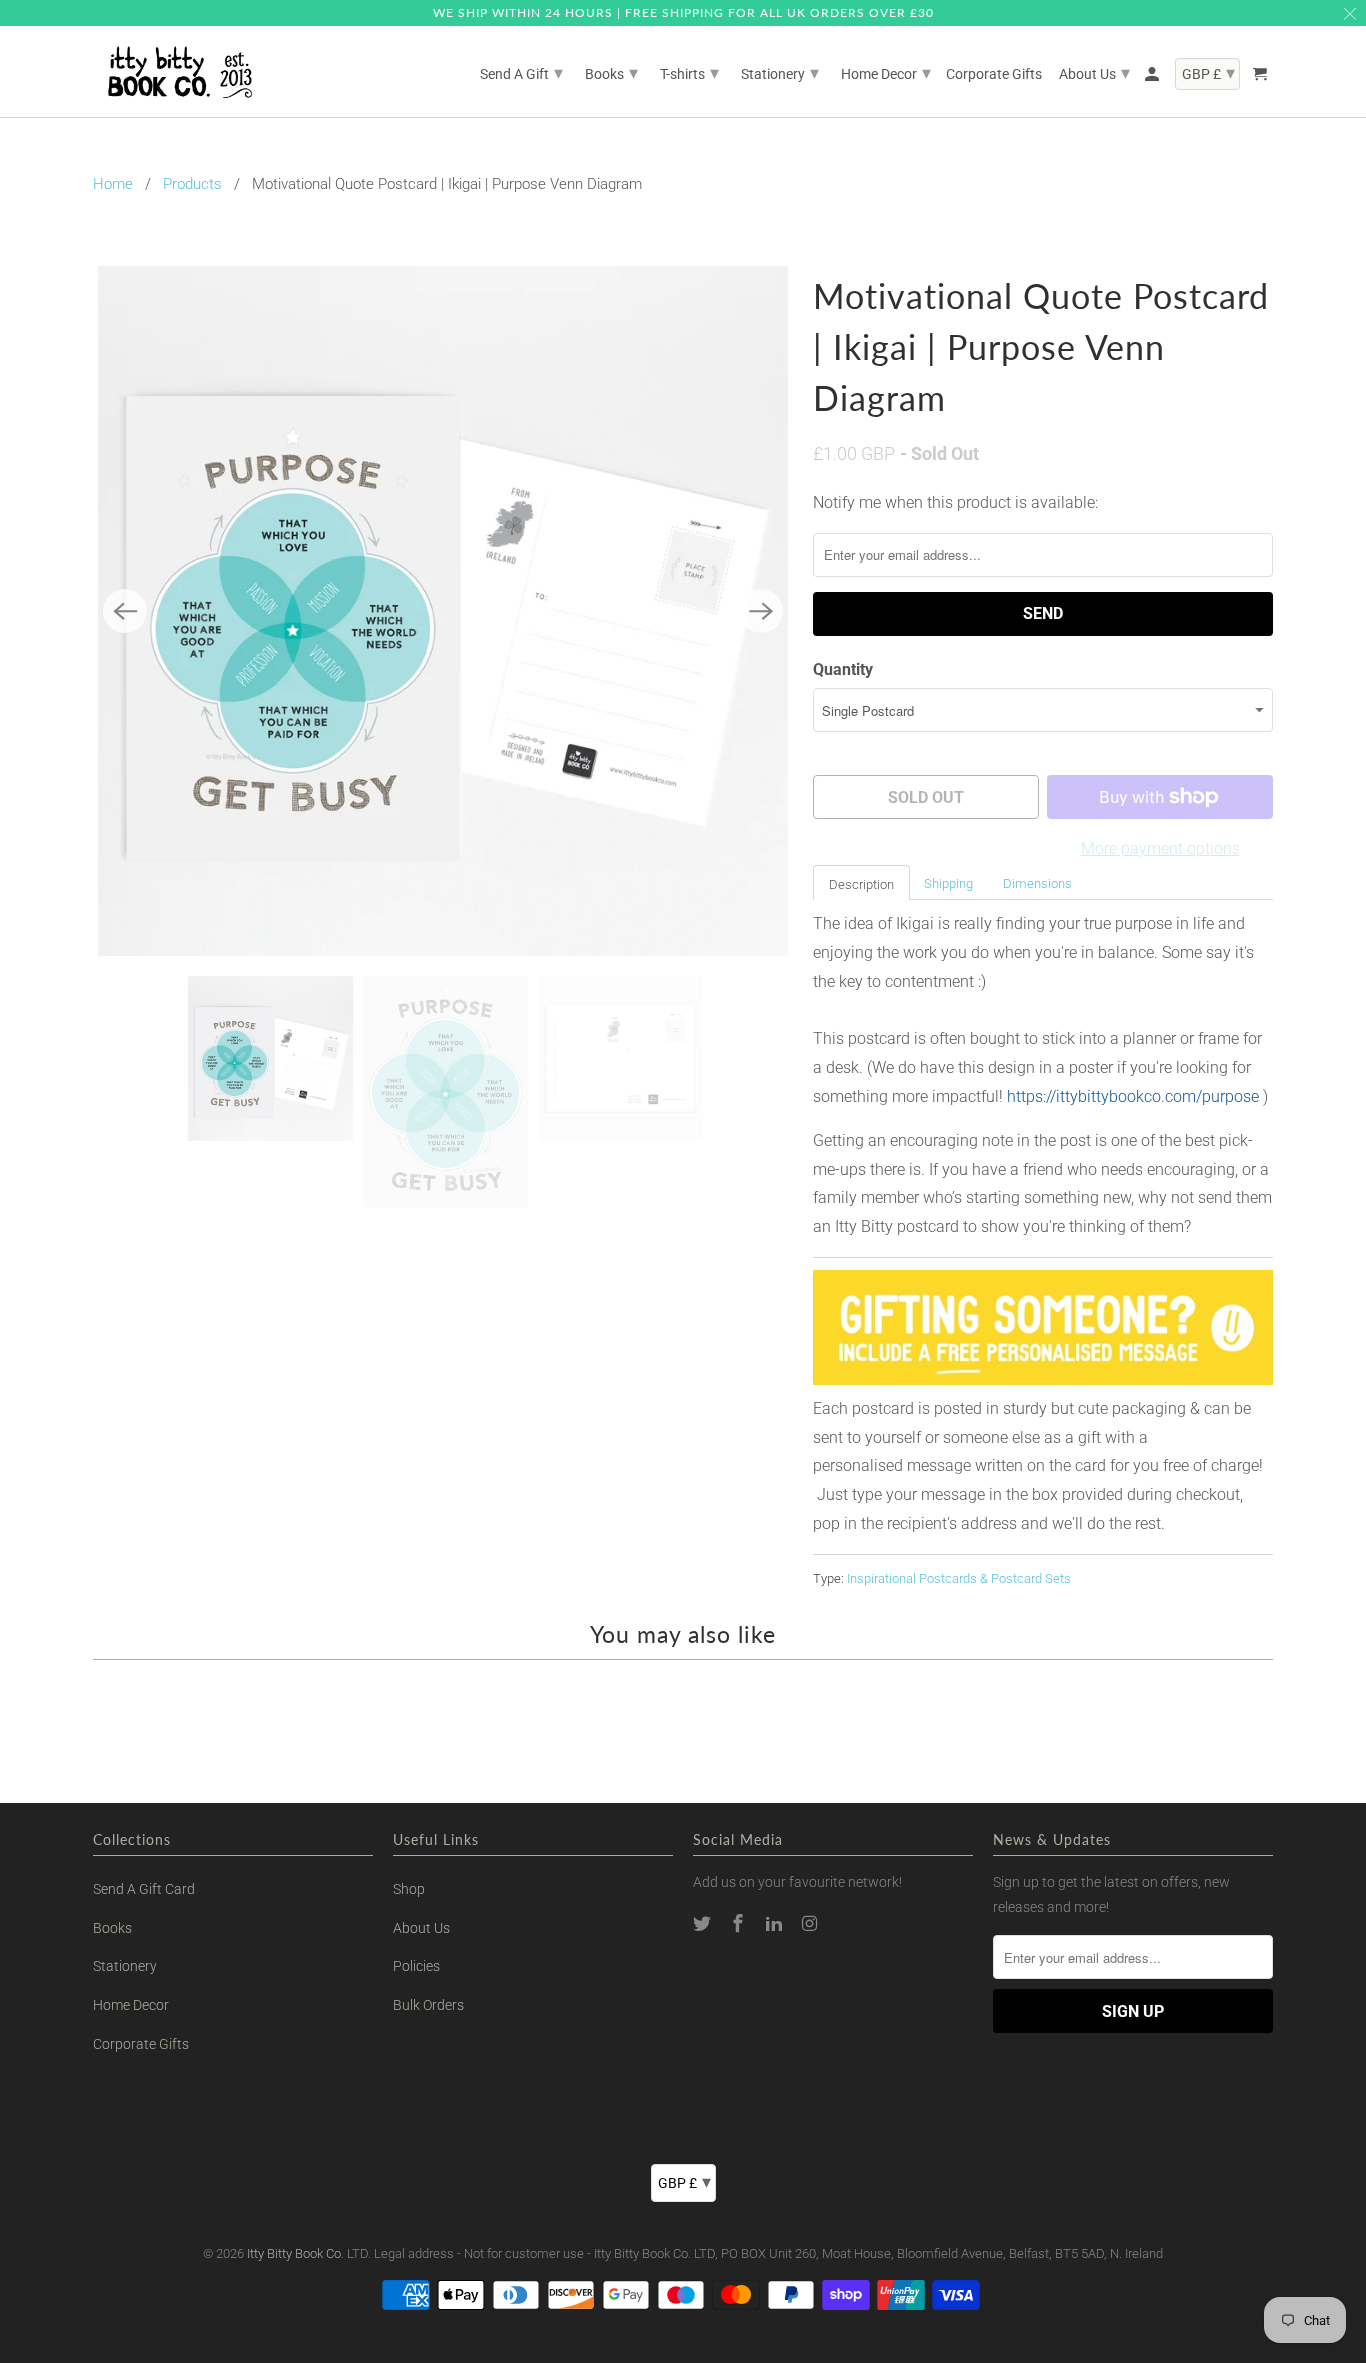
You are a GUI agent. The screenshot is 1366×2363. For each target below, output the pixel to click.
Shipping (948, 883)
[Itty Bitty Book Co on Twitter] (704, 1923)
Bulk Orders (428, 2005)
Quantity (843, 669)
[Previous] (125, 611)
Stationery (125, 1966)
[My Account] (1153, 78)
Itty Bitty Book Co (294, 2253)
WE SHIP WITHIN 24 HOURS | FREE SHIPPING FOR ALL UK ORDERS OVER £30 (683, 12)
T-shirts (689, 72)
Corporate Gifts (141, 2044)
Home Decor (131, 2005)
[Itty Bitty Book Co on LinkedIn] (776, 1923)
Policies (416, 1966)
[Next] (761, 611)
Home (113, 184)
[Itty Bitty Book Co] (178, 72)
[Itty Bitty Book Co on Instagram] (811, 1923)
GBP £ (684, 2181)
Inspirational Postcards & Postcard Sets (959, 1578)
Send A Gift (521, 72)
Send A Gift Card (144, 1889)
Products (192, 184)
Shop (409, 1889)
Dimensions (1037, 883)
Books (112, 1928)
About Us (421, 1928)
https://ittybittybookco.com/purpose (1133, 1096)
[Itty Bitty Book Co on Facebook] (740, 1923)
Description (861, 884)
